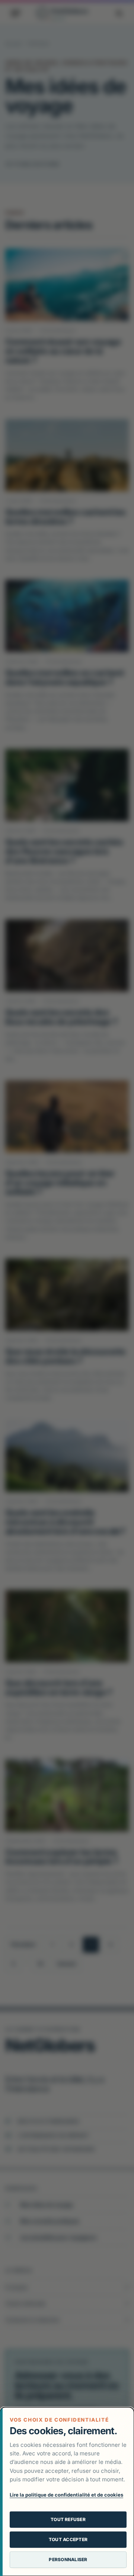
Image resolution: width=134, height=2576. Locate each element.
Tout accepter (68, 2539)
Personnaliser (68, 2559)
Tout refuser (68, 2519)
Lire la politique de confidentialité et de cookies (66, 2495)
